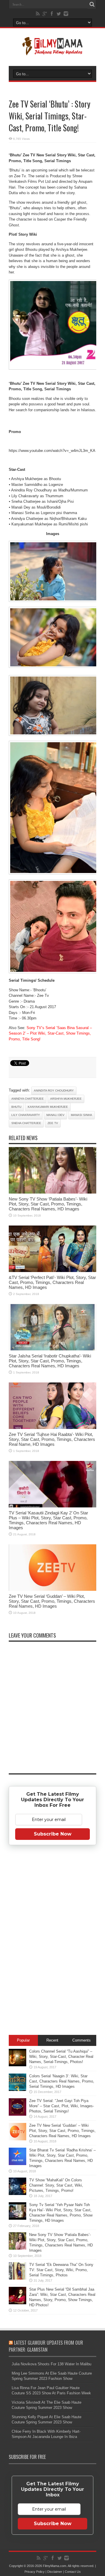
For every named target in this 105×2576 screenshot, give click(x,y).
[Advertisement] (52, 1941)
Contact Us (73, 2572)
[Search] (92, 4)
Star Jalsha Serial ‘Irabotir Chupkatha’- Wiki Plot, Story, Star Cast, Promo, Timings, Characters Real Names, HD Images (50, 1361)
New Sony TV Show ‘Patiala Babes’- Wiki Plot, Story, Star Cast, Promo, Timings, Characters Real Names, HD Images (48, 1204)
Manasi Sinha (82, 1115)
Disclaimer (55, 2572)
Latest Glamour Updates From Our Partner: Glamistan (46, 2346)
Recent (52, 2040)
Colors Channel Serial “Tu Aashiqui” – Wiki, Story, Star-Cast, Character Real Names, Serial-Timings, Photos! (61, 2057)
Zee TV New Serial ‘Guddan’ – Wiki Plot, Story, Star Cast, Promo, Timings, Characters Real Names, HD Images (52, 1601)
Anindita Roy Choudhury (54, 1091)
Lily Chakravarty (26, 1115)
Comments (82, 2040)
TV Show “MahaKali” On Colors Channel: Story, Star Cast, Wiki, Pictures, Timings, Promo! (56, 2185)
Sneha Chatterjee (26, 1123)
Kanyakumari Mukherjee (48, 1107)
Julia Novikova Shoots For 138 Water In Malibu (51, 2364)
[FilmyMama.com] (52, 51)
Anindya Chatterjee (28, 1099)
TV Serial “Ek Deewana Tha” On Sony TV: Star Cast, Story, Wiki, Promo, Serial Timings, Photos (61, 2270)
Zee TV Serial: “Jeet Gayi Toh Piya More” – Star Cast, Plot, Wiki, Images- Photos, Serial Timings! (62, 2106)
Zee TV (53, 1123)
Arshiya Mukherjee (66, 1099)
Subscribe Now (53, 1834)
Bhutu (16, 1107)
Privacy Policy (35, 2572)
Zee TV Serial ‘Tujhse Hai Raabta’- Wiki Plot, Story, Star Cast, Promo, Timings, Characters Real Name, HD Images (52, 1439)
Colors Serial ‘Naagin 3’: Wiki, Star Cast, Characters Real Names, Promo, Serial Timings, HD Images (62, 2081)
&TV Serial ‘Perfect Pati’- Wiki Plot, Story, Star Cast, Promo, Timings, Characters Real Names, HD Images (52, 1282)
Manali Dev (55, 1115)
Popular (23, 2040)
